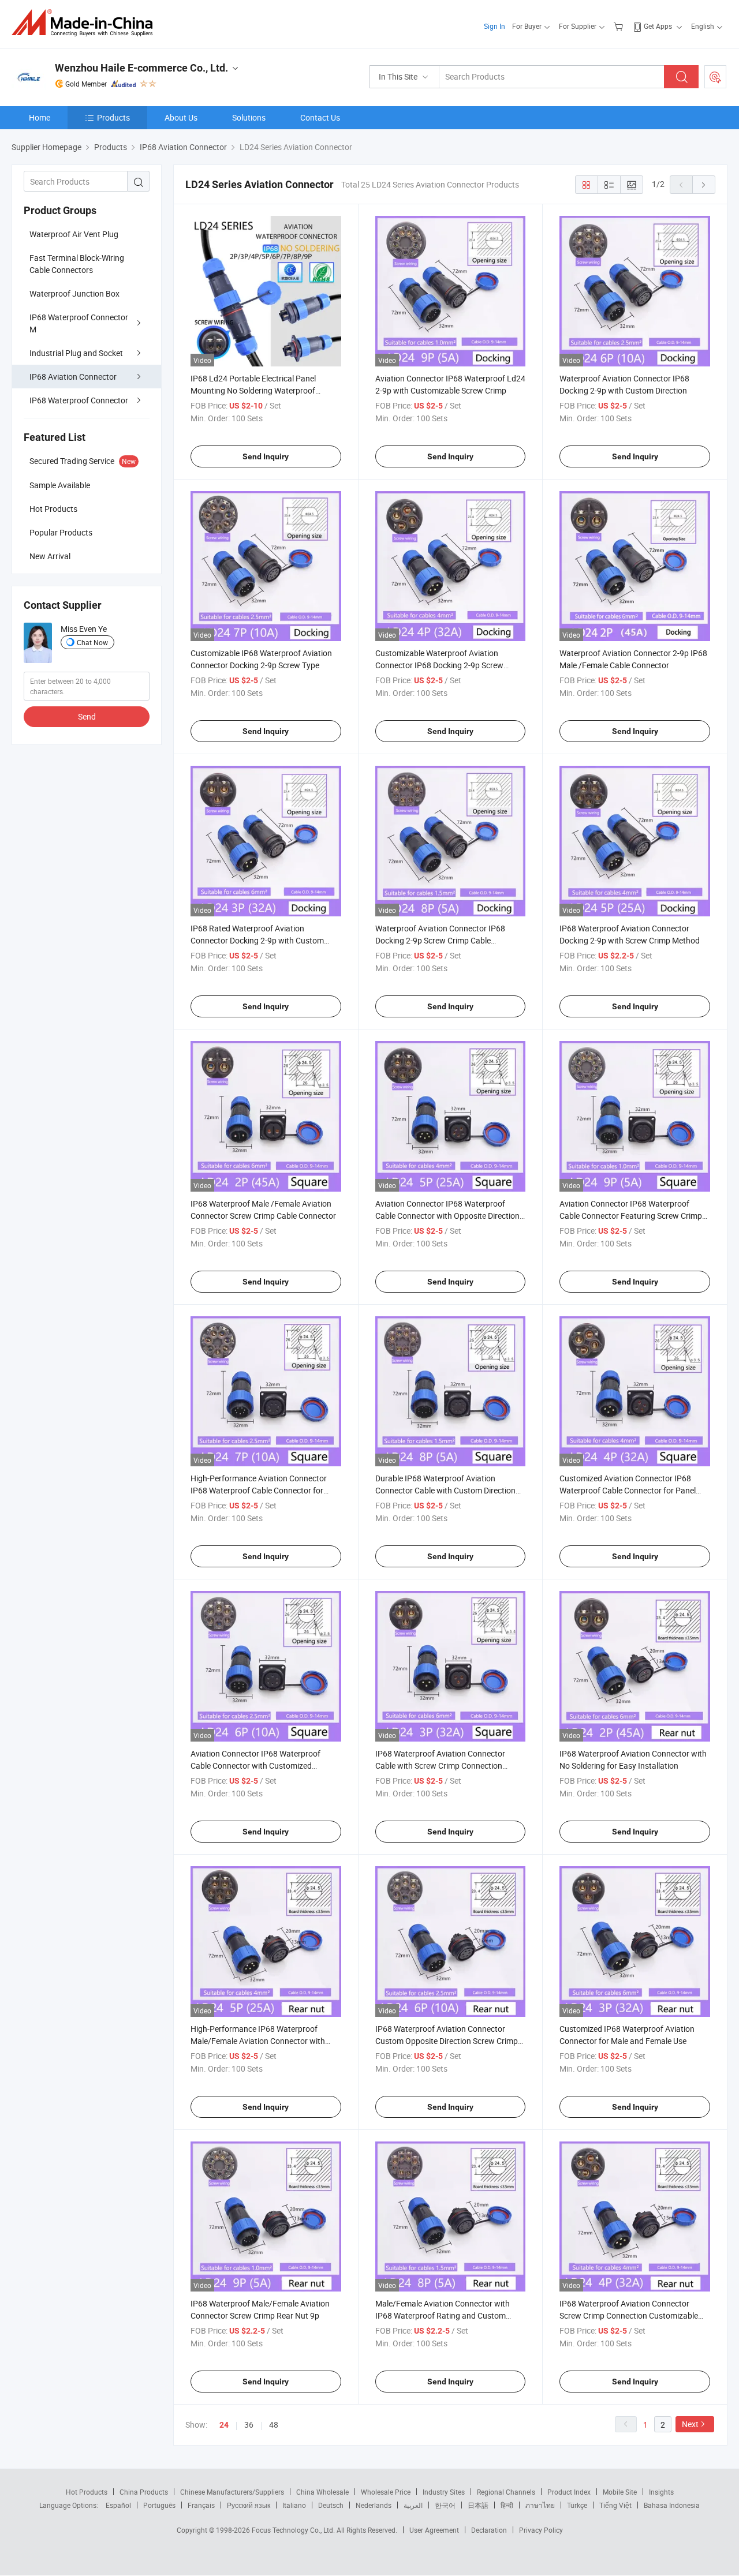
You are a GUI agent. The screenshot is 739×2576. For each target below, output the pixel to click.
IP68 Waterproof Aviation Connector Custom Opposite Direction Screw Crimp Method (447, 2041)
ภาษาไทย (540, 2505)
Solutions (249, 117)
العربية (413, 2505)
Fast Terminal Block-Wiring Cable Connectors (77, 264)
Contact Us (320, 117)
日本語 (478, 2505)
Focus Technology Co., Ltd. (294, 2530)
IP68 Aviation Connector (73, 377)
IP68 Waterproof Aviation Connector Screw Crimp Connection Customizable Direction (629, 2315)
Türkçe (577, 2505)
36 (249, 2425)
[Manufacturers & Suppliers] (86, 23)
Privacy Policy (541, 2530)
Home (40, 117)
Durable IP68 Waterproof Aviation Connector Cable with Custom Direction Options (445, 1490)
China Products (144, 2492)
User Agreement (434, 2530)
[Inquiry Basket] (620, 26)
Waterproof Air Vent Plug (74, 234)
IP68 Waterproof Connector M (79, 323)
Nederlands (374, 2505)
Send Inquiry (266, 456)
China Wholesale (322, 2492)
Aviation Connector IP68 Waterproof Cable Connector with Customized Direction (255, 1766)
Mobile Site (620, 2492)
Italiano (294, 2505)
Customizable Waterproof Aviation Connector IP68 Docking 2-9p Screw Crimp (439, 665)
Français (201, 2505)
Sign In (494, 26)
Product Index (569, 2492)
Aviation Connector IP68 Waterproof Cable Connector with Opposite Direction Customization (447, 1216)
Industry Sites (444, 2492)
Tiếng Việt (615, 2505)
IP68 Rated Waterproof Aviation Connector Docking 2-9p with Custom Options (257, 940)
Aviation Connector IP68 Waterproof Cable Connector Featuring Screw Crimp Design (631, 1216)
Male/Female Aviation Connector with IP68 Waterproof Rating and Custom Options (443, 2315)
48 (274, 2425)
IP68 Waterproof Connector (79, 400)
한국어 (445, 2505)
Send (87, 716)
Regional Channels (506, 2492)
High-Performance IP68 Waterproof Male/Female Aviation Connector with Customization (258, 2041)
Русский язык (249, 2505)
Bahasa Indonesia (672, 2505)
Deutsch (331, 2505)
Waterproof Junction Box (74, 293)
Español (118, 2505)
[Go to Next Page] (704, 185)
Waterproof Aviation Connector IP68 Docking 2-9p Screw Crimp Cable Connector (440, 940)
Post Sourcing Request (715, 77)
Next (690, 2424)
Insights (661, 2492)
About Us (181, 117)
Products (113, 117)
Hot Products (87, 2492)
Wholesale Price (386, 2492)
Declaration (489, 2530)
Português (159, 2505)
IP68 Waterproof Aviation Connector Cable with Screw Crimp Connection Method (440, 1766)
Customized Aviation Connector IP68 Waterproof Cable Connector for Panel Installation (628, 1490)
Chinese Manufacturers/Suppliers (232, 2492)
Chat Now (92, 642)
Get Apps (658, 26)
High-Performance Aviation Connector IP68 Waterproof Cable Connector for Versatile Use (259, 1490)
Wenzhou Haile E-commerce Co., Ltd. (141, 68)
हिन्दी (507, 2505)
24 (224, 2425)
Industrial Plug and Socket (76, 353)
